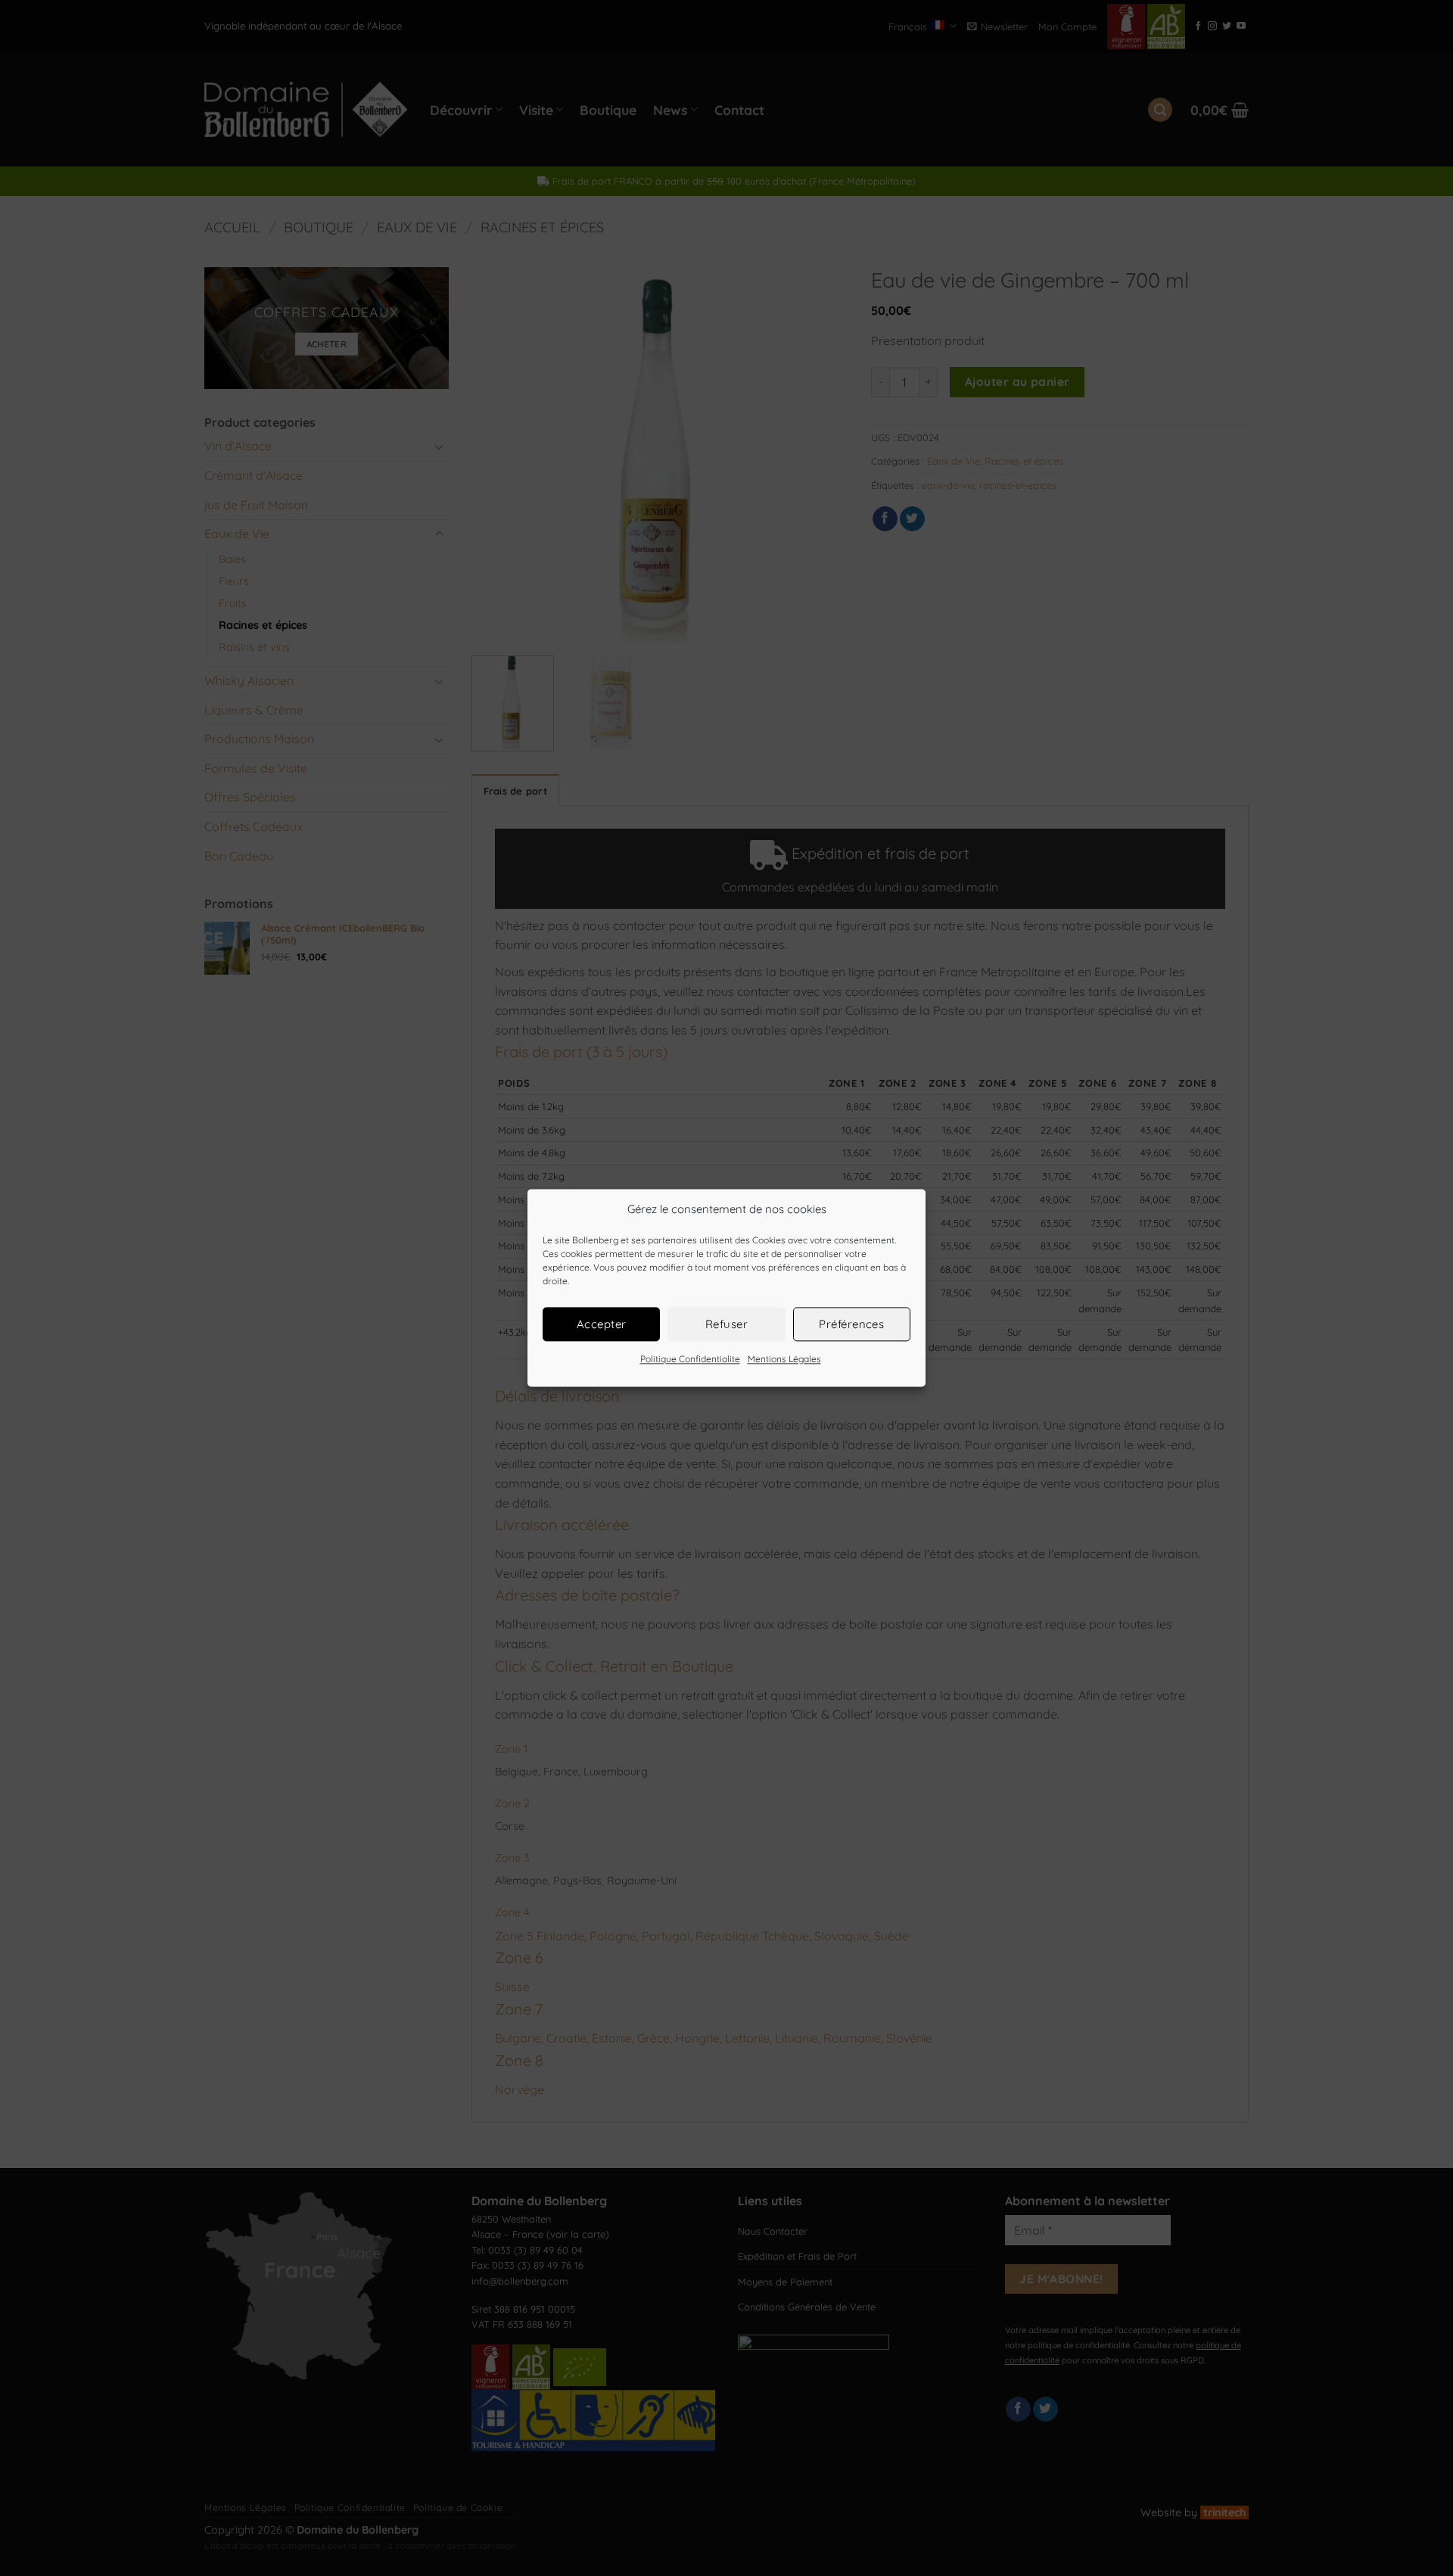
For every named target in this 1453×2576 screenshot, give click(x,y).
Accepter (602, 1324)
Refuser (726, 1324)
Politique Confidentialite (690, 1359)
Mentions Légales (784, 1359)
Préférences (851, 1324)
